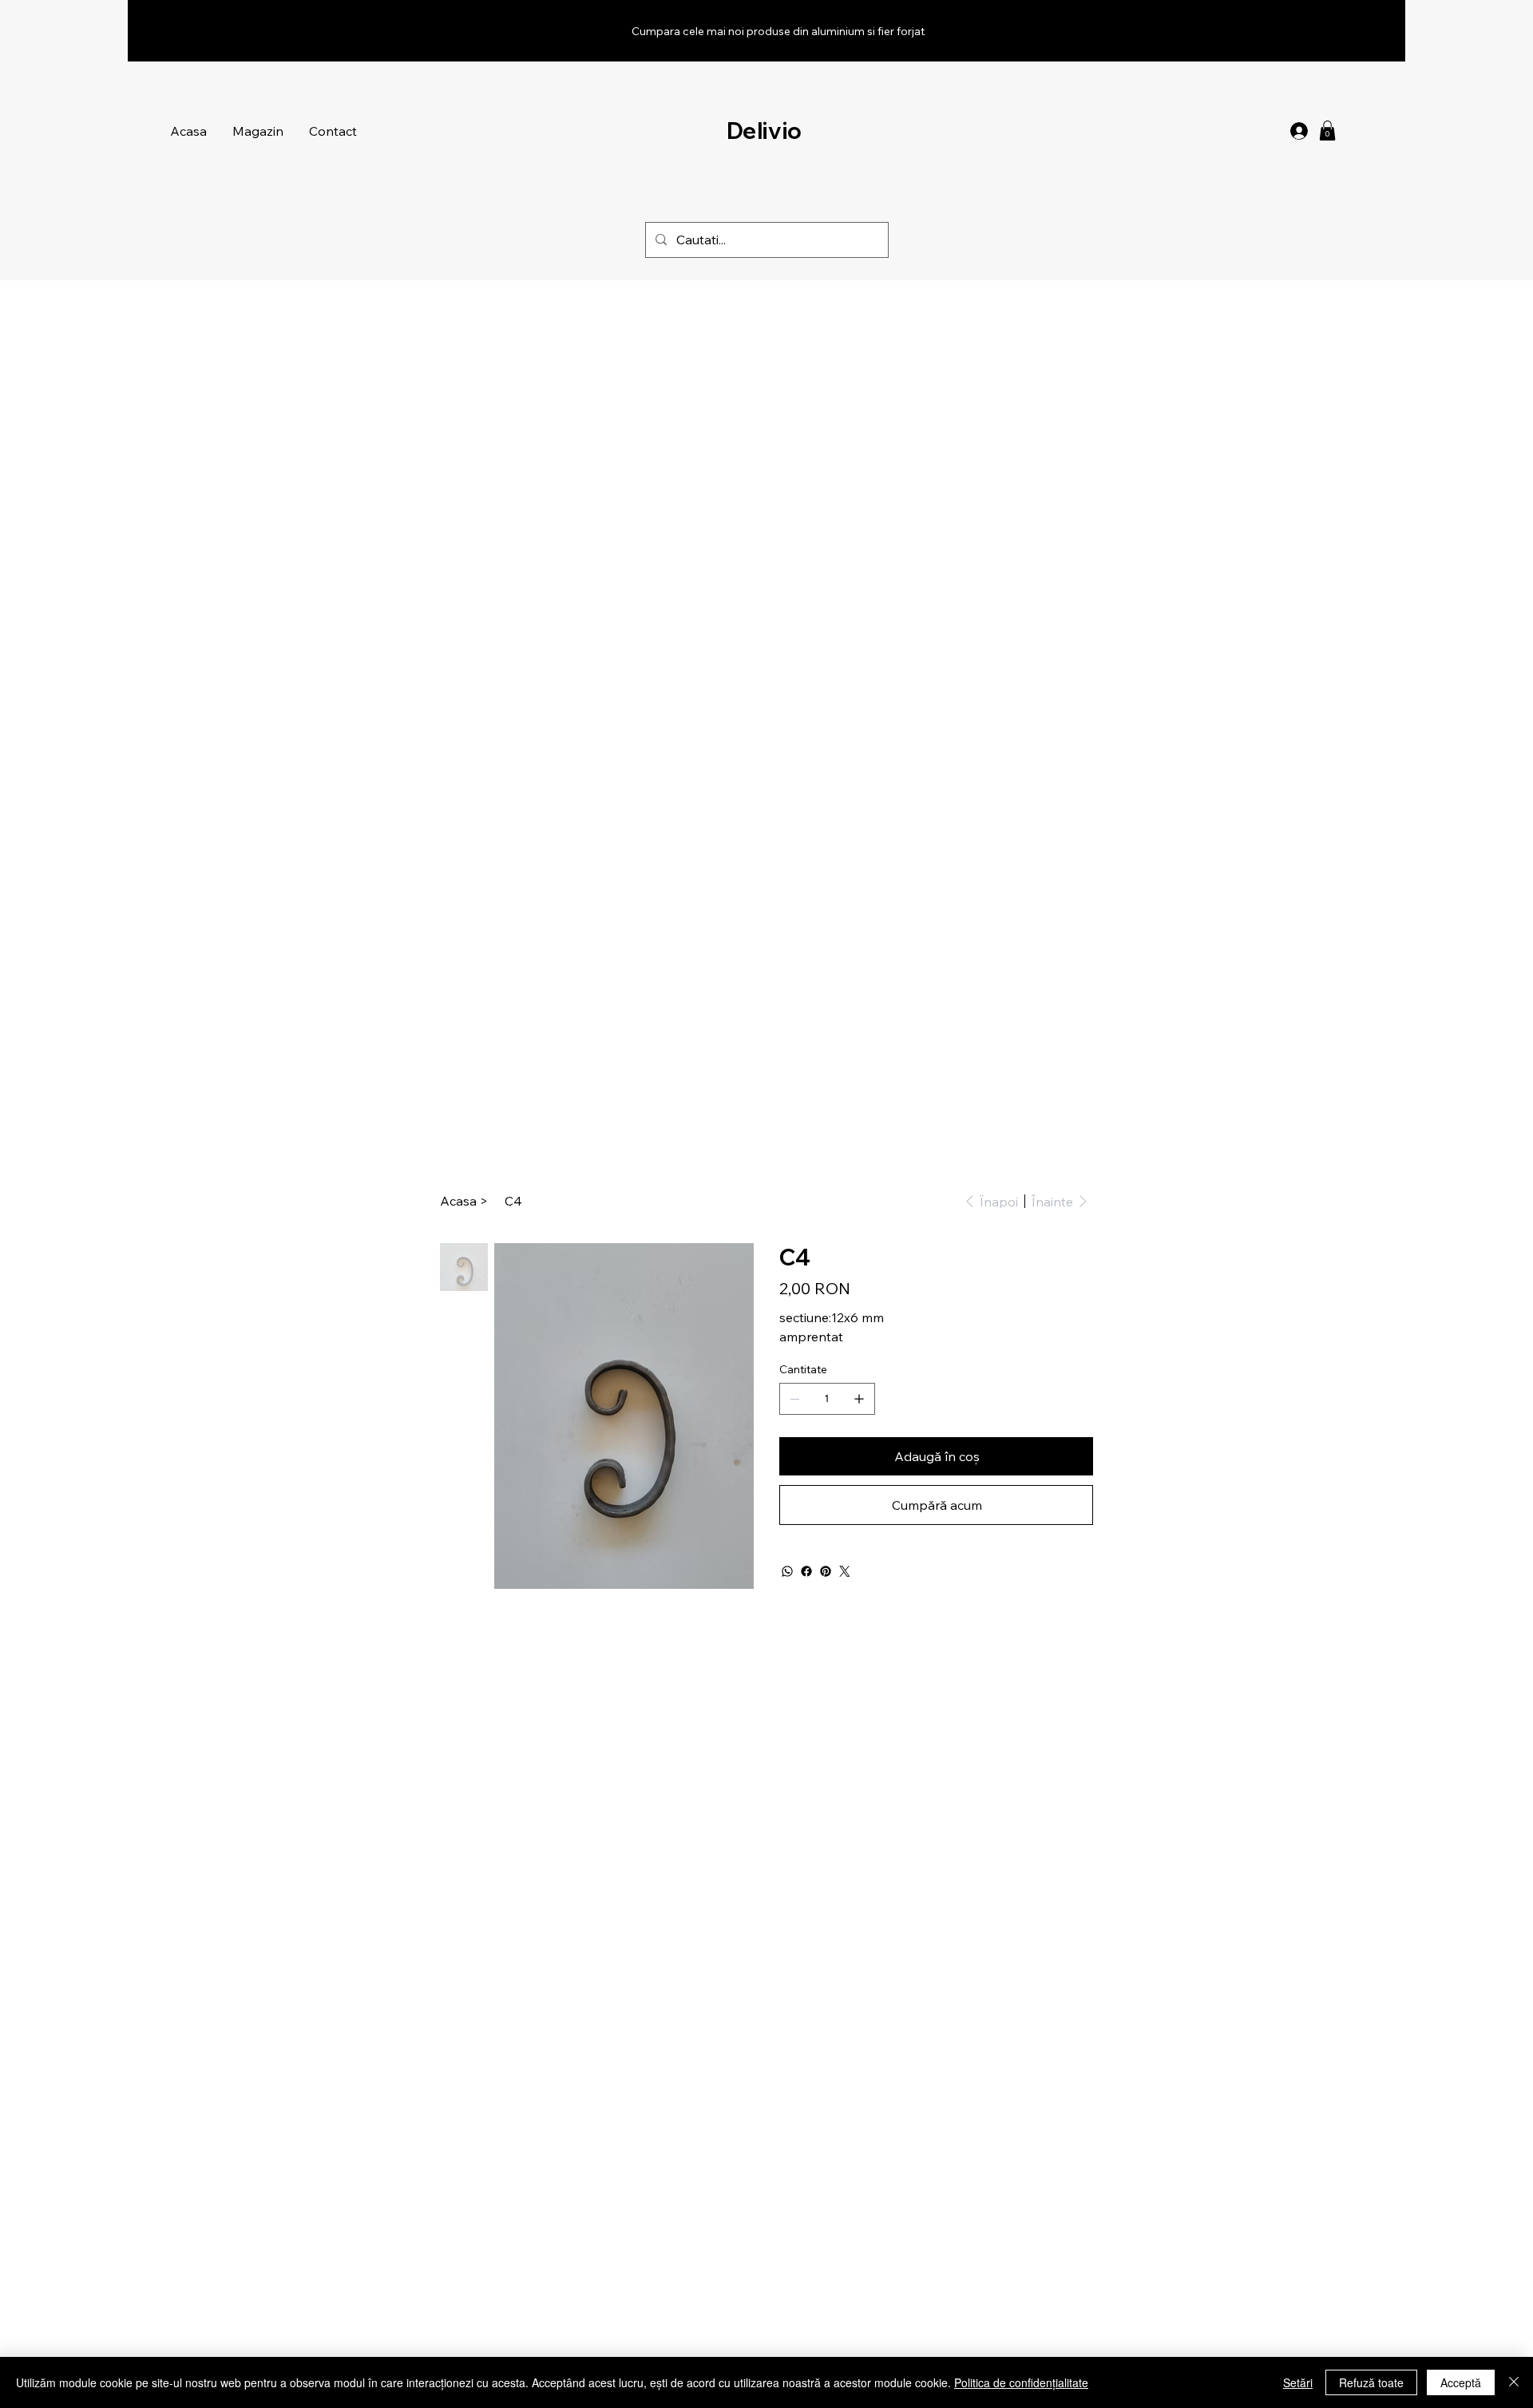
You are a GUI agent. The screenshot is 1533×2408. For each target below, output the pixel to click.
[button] (1327, 131)
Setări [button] (1298, 2382)
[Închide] (1514, 2382)
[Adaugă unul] (859, 1399)
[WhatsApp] (787, 1571)
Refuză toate (1371, 2382)
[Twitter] (845, 1571)
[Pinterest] (826, 1571)
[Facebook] (806, 1571)
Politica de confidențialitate (1021, 2382)
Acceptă (1461, 2382)
